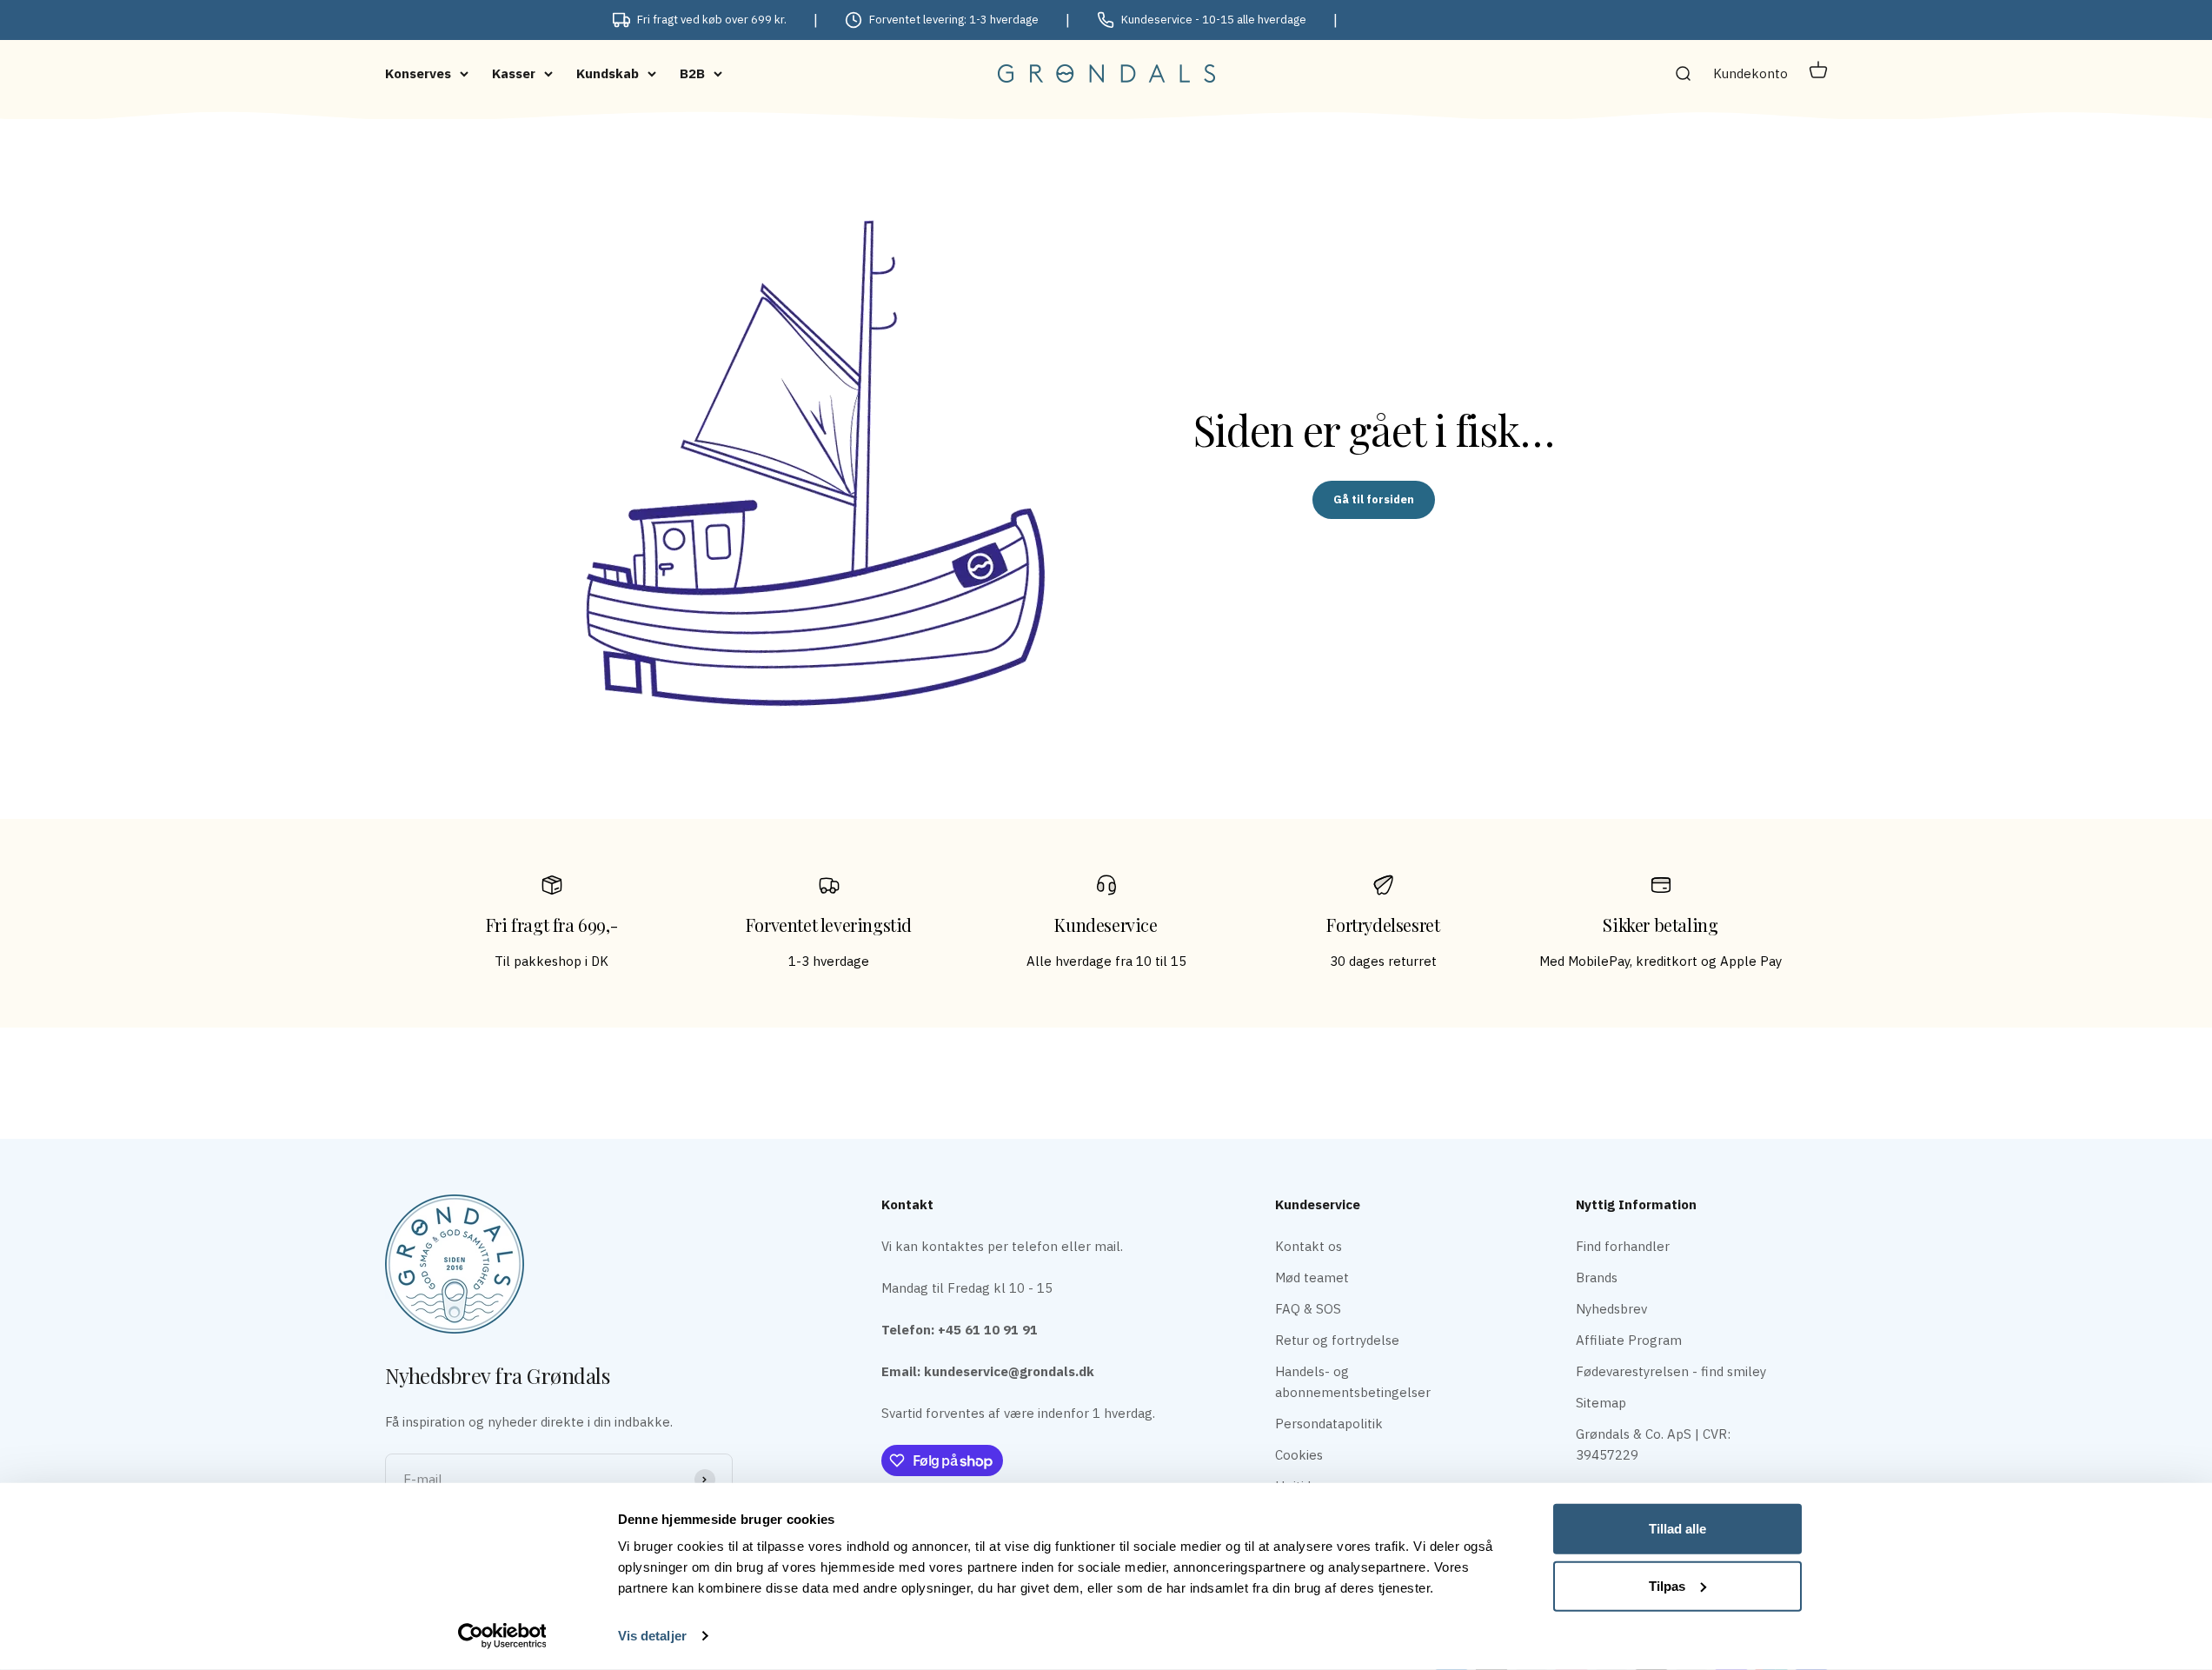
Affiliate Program (1629, 1340)
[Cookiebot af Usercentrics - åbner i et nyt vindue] (502, 1636)
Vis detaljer (652, 1636)
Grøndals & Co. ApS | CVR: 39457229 (1653, 1444)
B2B (692, 73)
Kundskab (608, 73)
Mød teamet (1312, 1277)
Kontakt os (1309, 1246)
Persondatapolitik (1329, 1424)
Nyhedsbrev (1611, 1309)
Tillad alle (1677, 1529)
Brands (1597, 1277)
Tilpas (1667, 1585)
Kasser (514, 73)
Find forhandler (1623, 1246)
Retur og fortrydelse (1337, 1340)
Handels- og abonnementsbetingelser (1353, 1382)
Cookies (1299, 1455)
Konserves (418, 73)
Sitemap (1601, 1403)
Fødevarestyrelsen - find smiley (1671, 1371)
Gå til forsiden (1374, 499)
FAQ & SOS (1308, 1309)
